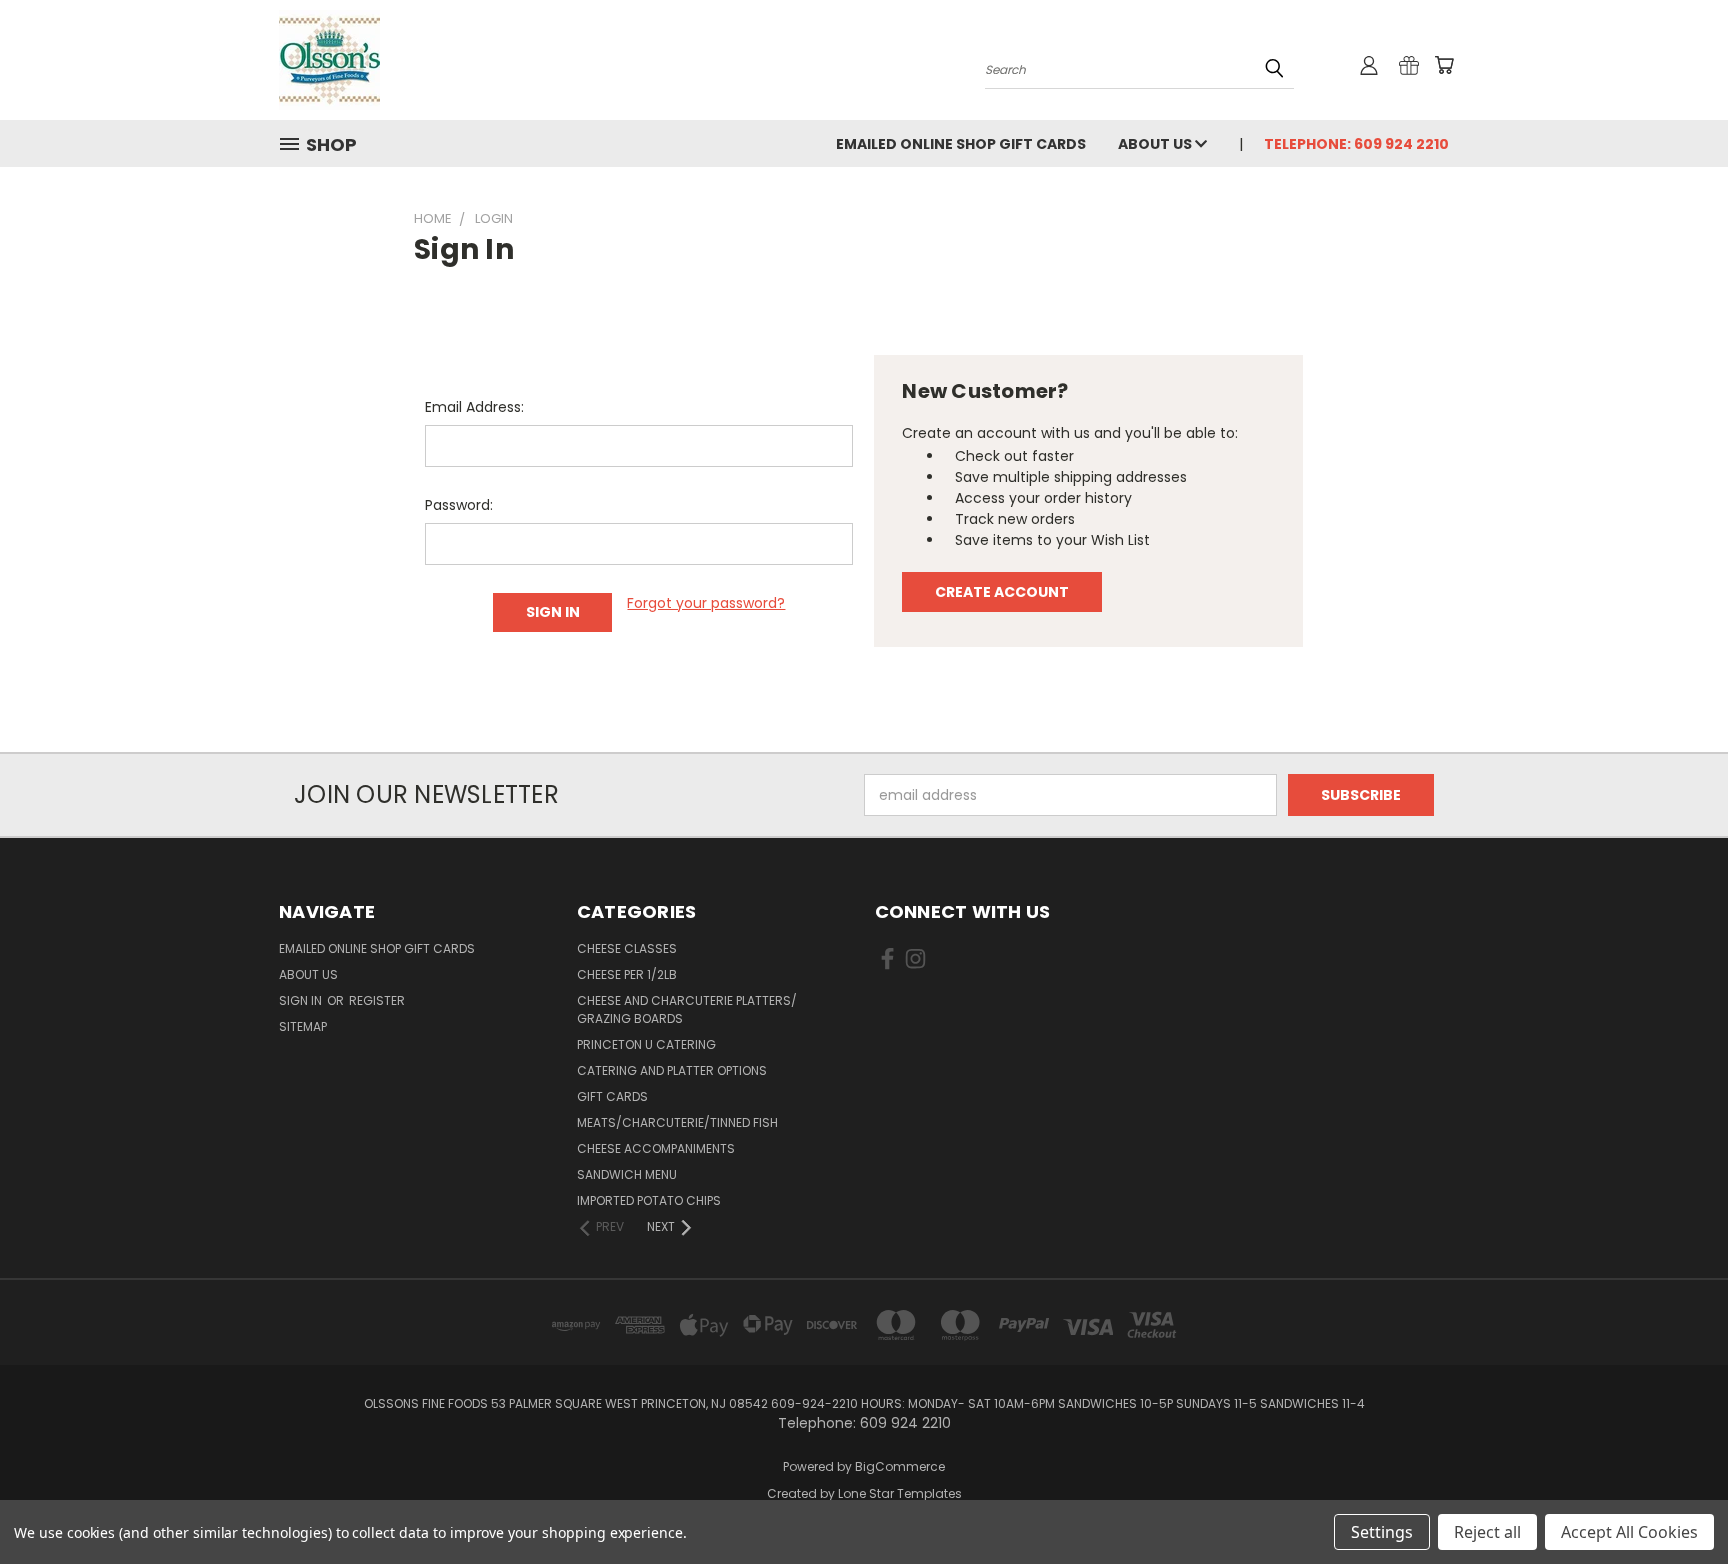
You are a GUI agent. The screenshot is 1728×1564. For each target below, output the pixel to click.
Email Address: (474, 407)
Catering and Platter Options (672, 1070)
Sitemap (303, 1026)
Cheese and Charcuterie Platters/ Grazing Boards (687, 1009)
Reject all (1487, 1532)
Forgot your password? (706, 603)
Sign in (302, 1000)
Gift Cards (612, 1096)
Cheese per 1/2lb (627, 974)
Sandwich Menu (627, 1174)
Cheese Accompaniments (656, 1148)
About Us (1156, 144)
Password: (459, 505)
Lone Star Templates (900, 1493)
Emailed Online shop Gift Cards (961, 144)
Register (377, 1000)
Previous (1675, 1501)
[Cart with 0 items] (1444, 65)
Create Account (1002, 592)
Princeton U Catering (646, 1044)
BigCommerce (900, 1466)
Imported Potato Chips (649, 1200)
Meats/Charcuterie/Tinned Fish (677, 1122)
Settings (1382, 1532)
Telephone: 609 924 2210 (1356, 144)
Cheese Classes (627, 948)
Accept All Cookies (1629, 1532)
